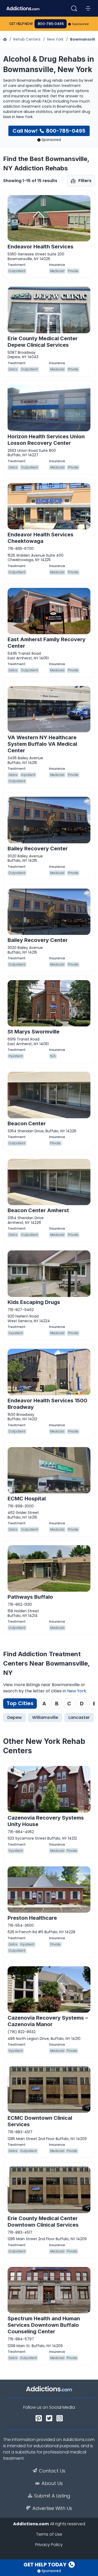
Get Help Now (21, 24)
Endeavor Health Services (41, 247)
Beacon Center (27, 1123)
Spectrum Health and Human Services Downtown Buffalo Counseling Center (44, 2325)
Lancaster (79, 1717)
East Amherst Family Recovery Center (47, 643)
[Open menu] (88, 8)
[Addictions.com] (5, 39)
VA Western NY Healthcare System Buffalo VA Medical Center (42, 744)
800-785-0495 (51, 24)
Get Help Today (45, 2565)
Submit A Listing (52, 2496)
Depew (15, 1717)
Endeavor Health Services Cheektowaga (41, 538)
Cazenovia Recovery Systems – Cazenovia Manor (48, 2021)
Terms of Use (49, 2534)
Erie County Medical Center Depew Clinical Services (43, 342)
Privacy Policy (49, 2545)
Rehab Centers (27, 39)
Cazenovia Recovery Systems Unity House (46, 1821)
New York (55, 39)
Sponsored (80, 24)
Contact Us (52, 2471)
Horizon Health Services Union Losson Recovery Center (46, 440)
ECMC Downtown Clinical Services (40, 2121)
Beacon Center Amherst (38, 1210)
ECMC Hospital (27, 1499)
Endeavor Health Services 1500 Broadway (47, 1404)
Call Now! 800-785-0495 (49, 131)
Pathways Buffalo (30, 1597)
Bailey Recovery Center (38, 849)
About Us (52, 2483)
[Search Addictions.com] (74, 8)
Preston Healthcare (32, 1918)
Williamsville (45, 1717)
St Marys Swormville (34, 1032)
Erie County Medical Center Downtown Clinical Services (43, 2222)
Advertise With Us (52, 2508)
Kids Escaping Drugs (34, 1302)
